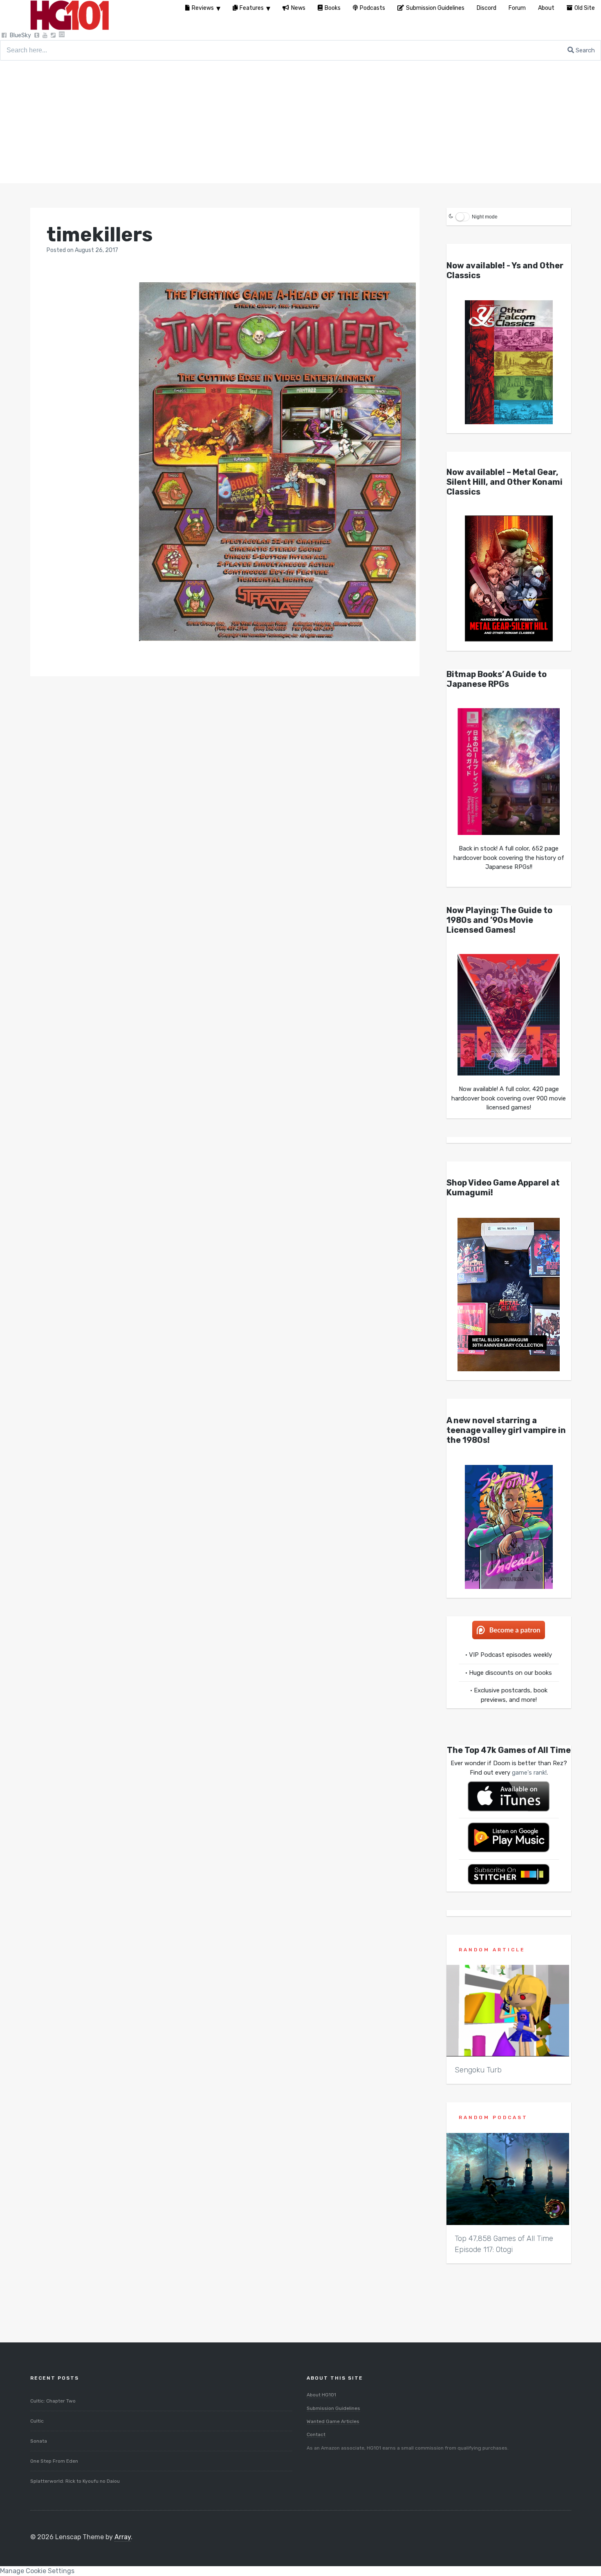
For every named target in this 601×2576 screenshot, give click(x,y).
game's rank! (529, 1773)
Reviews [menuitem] (203, 8)
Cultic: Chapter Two (53, 2401)
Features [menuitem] (252, 8)
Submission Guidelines (333, 2408)
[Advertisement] (300, 122)
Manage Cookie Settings (37, 2571)
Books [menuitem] (333, 8)
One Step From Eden (54, 2461)
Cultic (37, 2421)
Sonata (39, 2441)
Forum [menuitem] (517, 8)
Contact (316, 2434)
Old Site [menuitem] (585, 8)
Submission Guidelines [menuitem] (435, 8)
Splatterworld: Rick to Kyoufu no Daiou (75, 2481)
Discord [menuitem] (487, 8)
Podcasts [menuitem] (372, 8)
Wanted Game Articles (333, 2421)
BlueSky (20, 35)
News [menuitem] (298, 8)
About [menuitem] (546, 8)
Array (123, 2537)
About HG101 (321, 2395)
